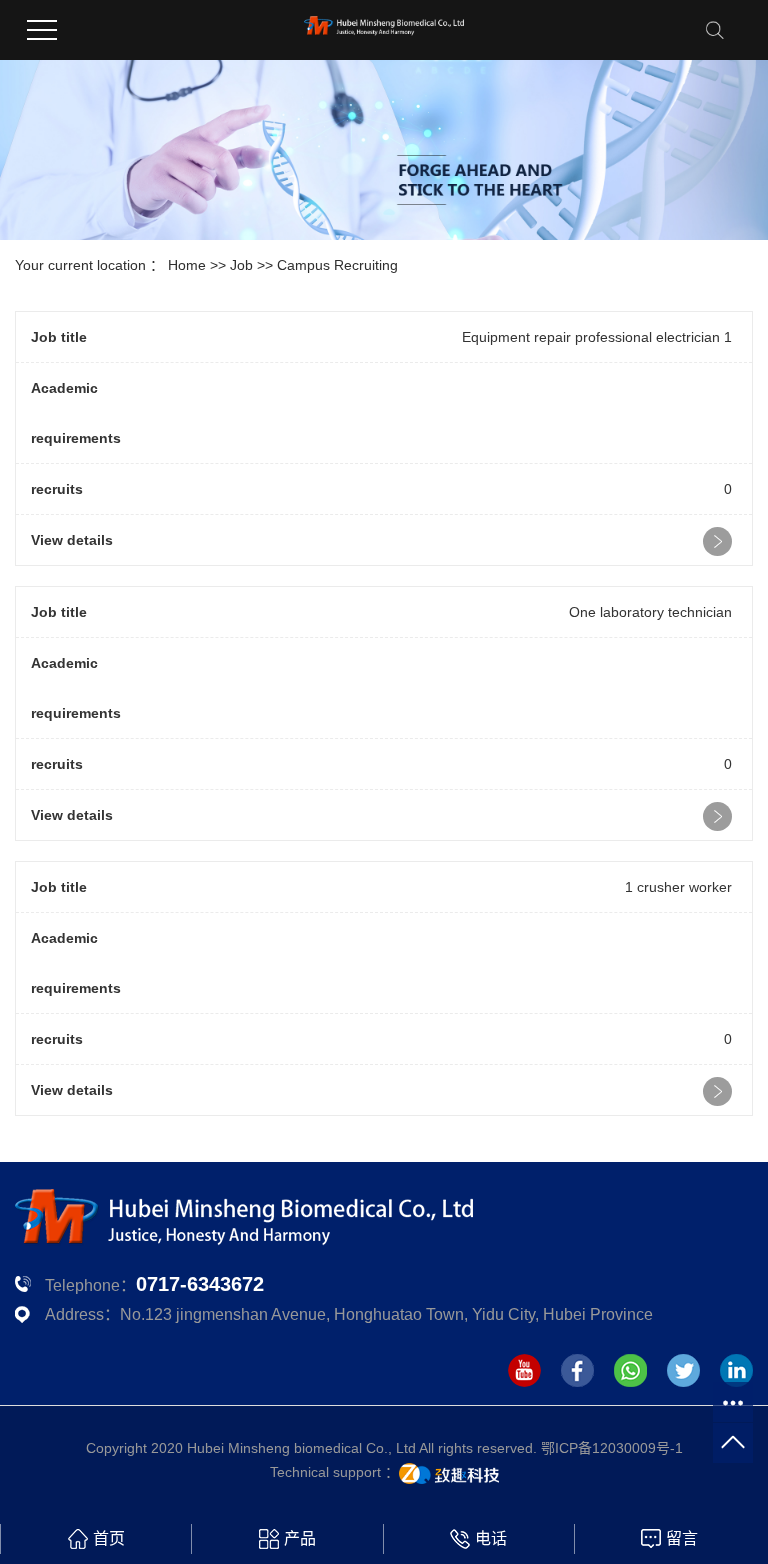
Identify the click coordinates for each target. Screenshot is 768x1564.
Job (241, 265)
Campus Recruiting (337, 265)
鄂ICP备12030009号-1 (612, 1448)
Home (187, 265)
